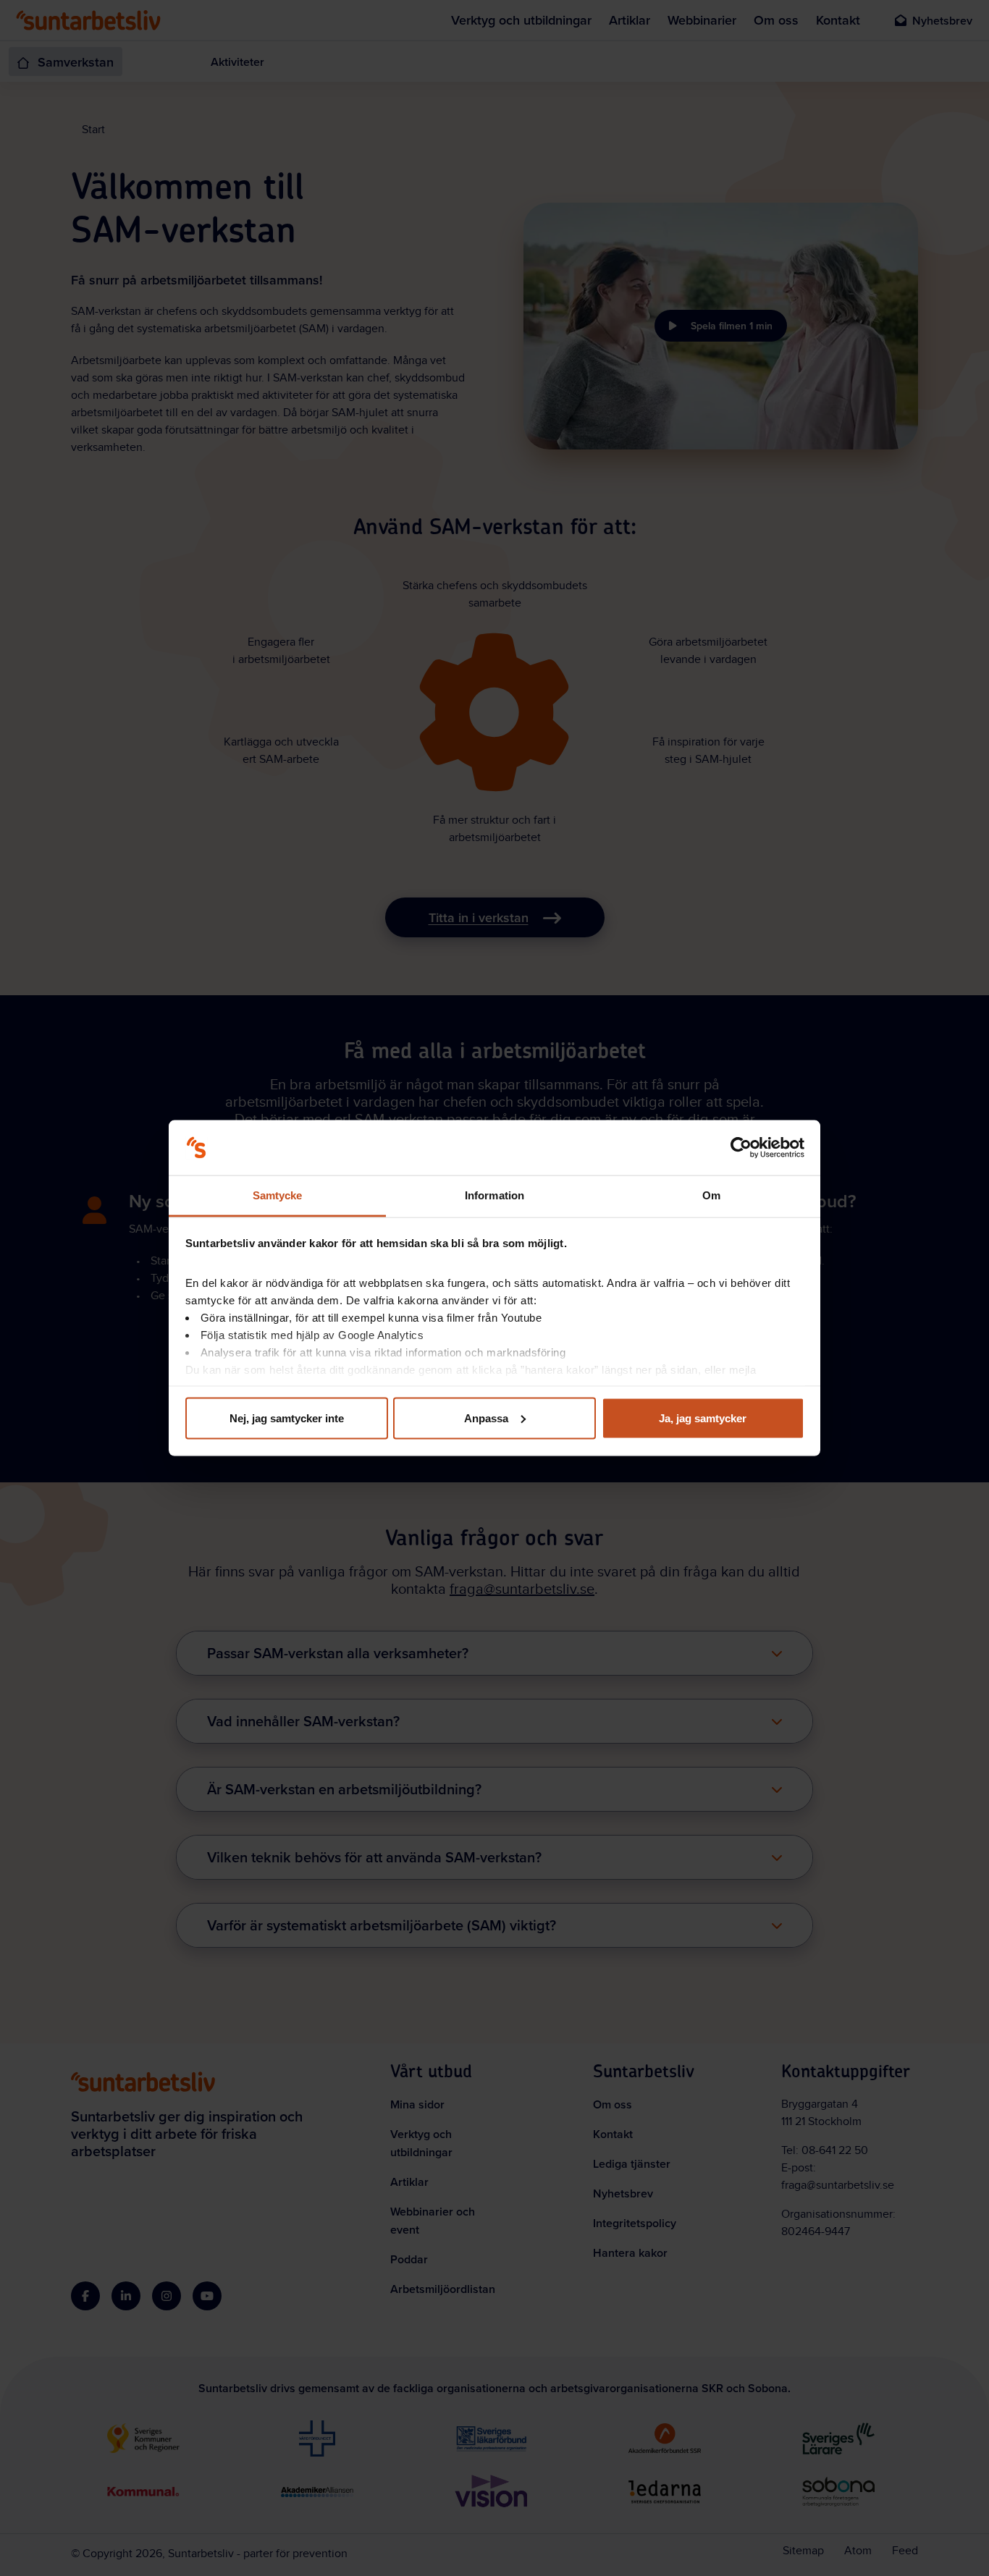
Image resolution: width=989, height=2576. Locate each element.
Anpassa (486, 1418)
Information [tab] (494, 1195)
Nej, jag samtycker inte (287, 1418)
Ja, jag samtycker (703, 1418)
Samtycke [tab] (278, 1195)
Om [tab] (711, 1195)
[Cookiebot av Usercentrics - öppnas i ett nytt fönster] (741, 1148)
